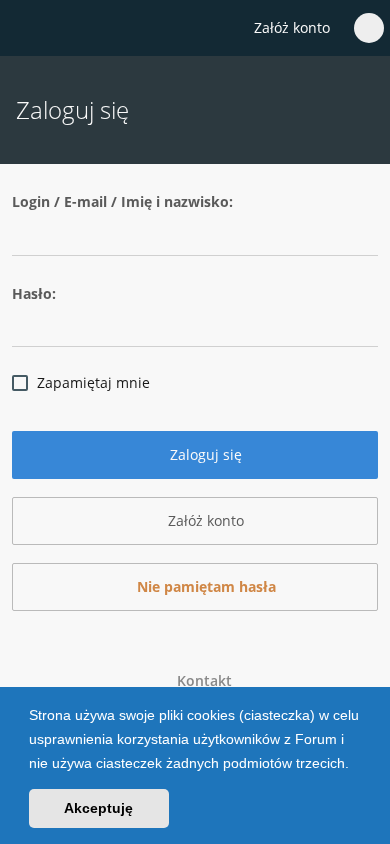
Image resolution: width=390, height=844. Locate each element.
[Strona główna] (27, 29)
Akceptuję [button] (98, 808)
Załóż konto (292, 27)
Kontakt (200, 680)
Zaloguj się (204, 454)
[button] (356, 765)
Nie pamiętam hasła (204, 586)
